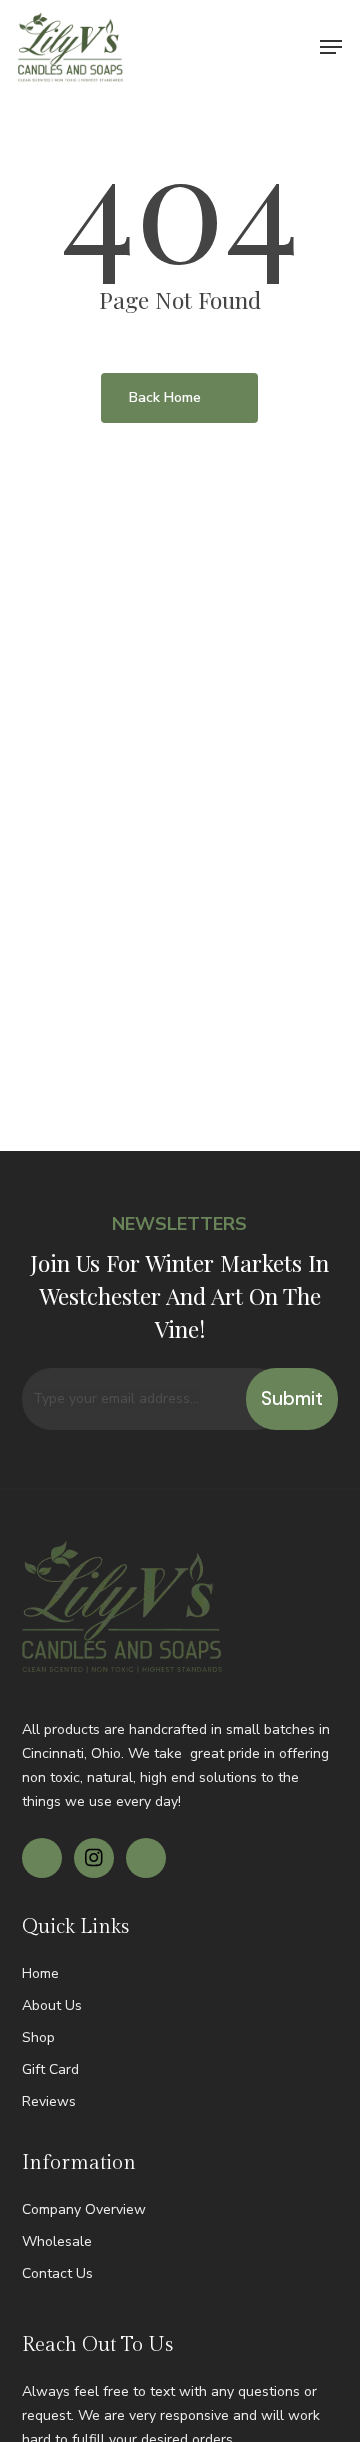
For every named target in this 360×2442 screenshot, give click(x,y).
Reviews (49, 2101)
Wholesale (57, 2241)
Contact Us (57, 2273)
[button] (331, 47)
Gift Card (50, 2069)
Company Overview (84, 2209)
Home (40, 1973)
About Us (52, 2005)
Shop (38, 2037)
